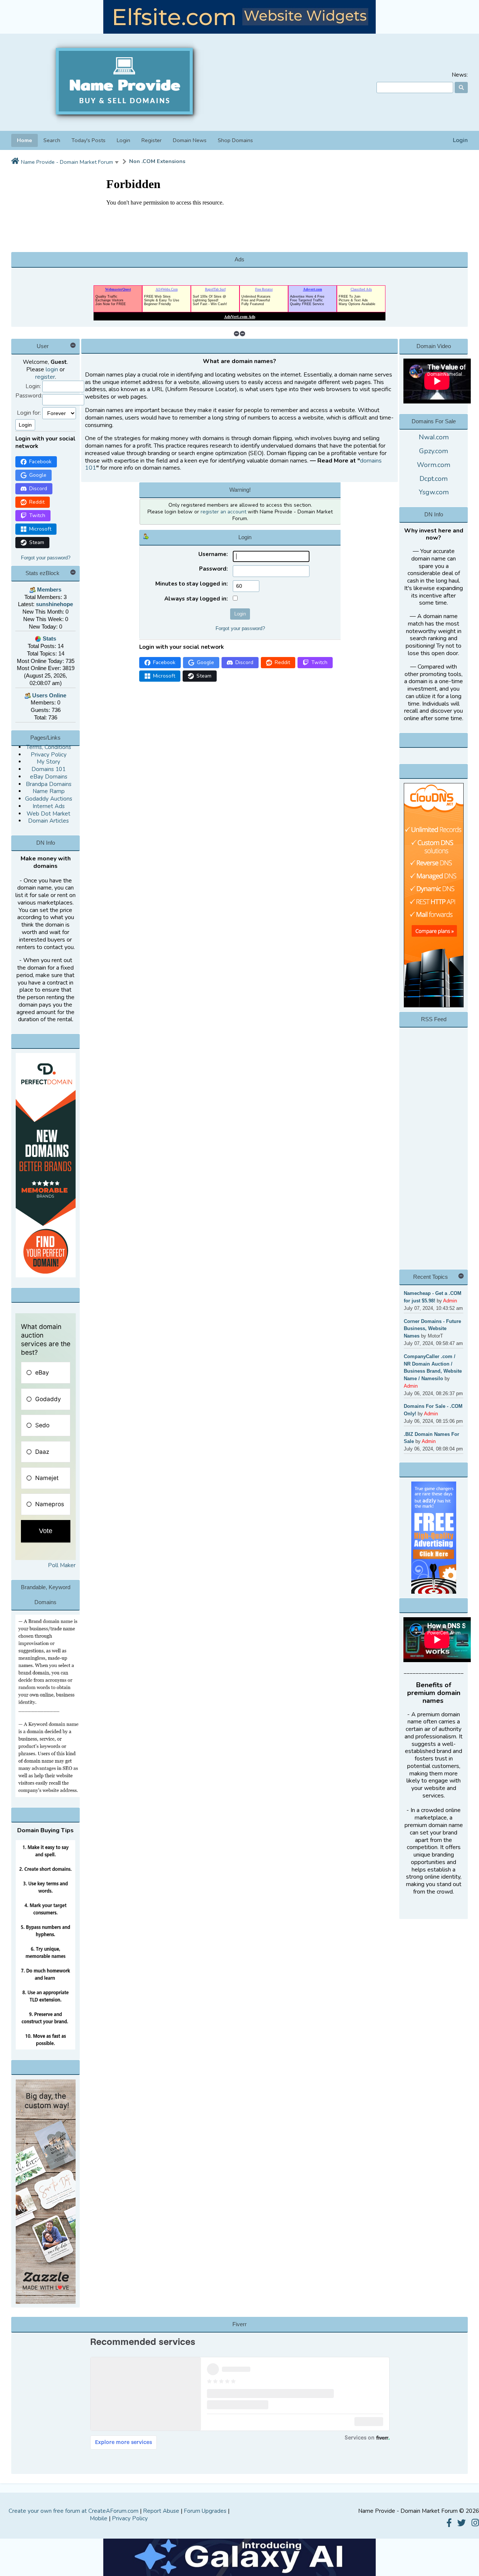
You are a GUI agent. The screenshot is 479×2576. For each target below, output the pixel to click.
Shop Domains (235, 140)
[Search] (461, 87)
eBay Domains (49, 777)
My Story (48, 762)
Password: (29, 396)
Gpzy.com (434, 451)
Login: (33, 386)
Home (25, 140)
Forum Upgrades (205, 2511)
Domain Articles (48, 821)
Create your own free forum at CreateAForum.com (74, 2511)
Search (52, 140)
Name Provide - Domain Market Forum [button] (67, 162)
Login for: (29, 413)
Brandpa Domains (49, 784)
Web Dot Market (48, 814)
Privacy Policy (49, 755)
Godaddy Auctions (49, 799)
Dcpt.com (434, 479)
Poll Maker (62, 1565)
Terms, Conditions (49, 747)
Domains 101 (48, 769)
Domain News (190, 140)
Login (460, 140)
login (52, 369)
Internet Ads (49, 806)
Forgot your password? (46, 558)
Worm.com (434, 465)
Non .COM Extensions (157, 161)
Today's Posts (89, 140)
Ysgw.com (434, 492)
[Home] (15, 162)
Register (152, 140)
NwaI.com (434, 437)
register (45, 377)
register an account (223, 512)
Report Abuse (161, 2511)
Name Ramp (49, 791)
